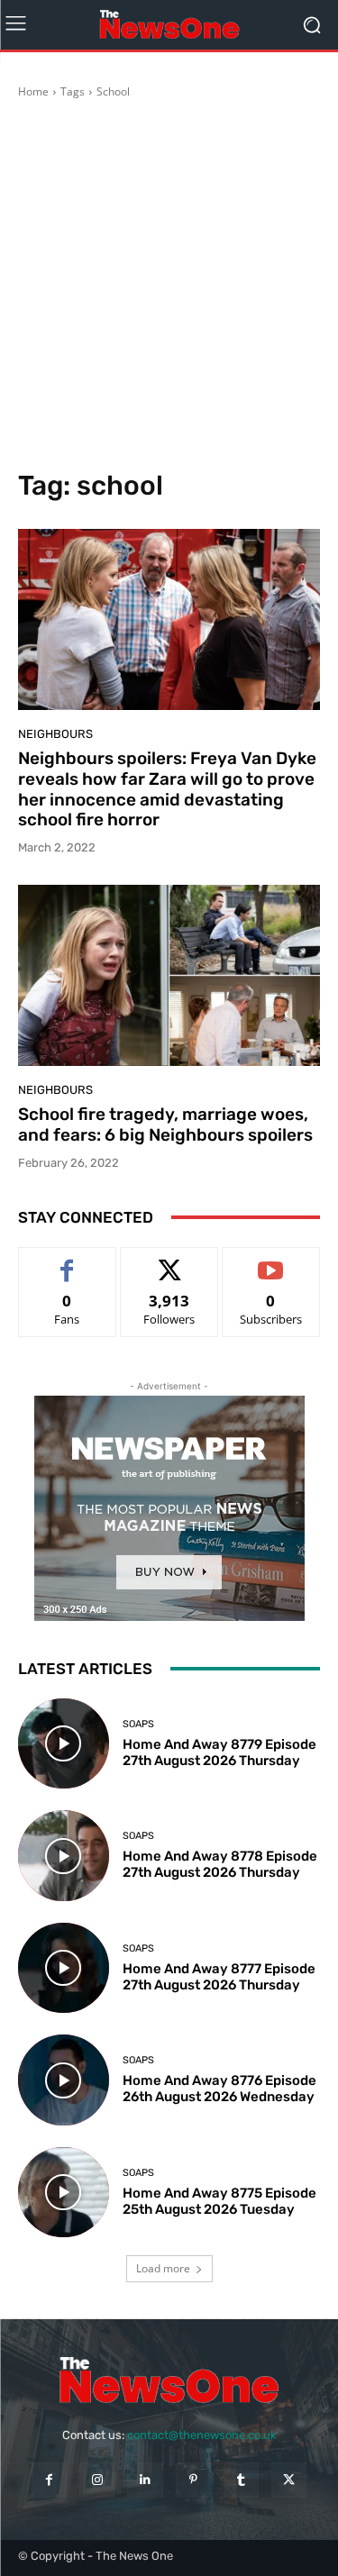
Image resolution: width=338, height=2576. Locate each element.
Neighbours (55, 734)
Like (67, 1261)
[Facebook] (49, 2480)
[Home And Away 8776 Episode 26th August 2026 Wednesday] (64, 2080)
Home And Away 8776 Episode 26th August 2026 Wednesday (219, 2089)
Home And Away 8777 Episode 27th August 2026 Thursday (219, 1977)
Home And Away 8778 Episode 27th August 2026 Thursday (220, 1864)
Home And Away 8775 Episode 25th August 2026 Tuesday (219, 2201)
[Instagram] (97, 2480)
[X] (289, 2480)
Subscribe (271, 1261)
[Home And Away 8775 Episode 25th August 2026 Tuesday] (64, 2193)
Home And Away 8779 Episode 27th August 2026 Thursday (219, 1752)
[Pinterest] (193, 2480)
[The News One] (169, 25)
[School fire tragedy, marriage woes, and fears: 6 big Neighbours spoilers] (169, 975)
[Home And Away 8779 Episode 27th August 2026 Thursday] (64, 1744)
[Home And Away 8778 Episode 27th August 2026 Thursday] (64, 1856)
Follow (169, 1261)
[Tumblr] (241, 2480)
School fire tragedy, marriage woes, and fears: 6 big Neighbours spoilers (165, 1124)
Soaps (138, 1724)
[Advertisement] (169, 287)
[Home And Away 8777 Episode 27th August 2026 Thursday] (64, 1968)
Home (33, 91)
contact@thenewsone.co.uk (202, 2435)
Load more (163, 2268)
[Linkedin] (145, 2480)
